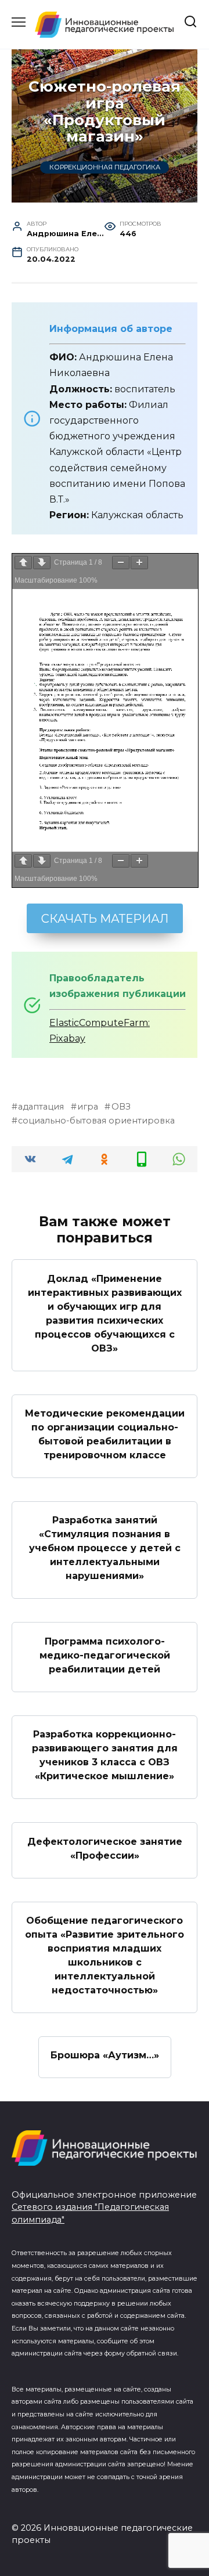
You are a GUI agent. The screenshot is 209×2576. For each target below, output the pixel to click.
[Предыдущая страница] (23, 563)
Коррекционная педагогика (105, 168)
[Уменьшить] (121, 563)
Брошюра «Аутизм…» (105, 2055)
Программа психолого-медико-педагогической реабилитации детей (105, 1655)
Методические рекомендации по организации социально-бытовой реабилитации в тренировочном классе (105, 1434)
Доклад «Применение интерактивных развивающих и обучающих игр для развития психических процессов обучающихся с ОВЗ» (105, 1313)
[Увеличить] (139, 563)
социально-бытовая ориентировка (96, 1121)
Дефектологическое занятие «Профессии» (105, 1848)
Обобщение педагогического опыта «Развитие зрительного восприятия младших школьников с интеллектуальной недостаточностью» (105, 1955)
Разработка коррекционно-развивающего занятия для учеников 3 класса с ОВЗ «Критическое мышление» (105, 1755)
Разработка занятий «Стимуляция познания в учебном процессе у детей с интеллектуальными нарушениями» (105, 1548)
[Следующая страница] (42, 563)
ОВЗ (121, 1107)
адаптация (41, 1107)
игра (88, 1107)
